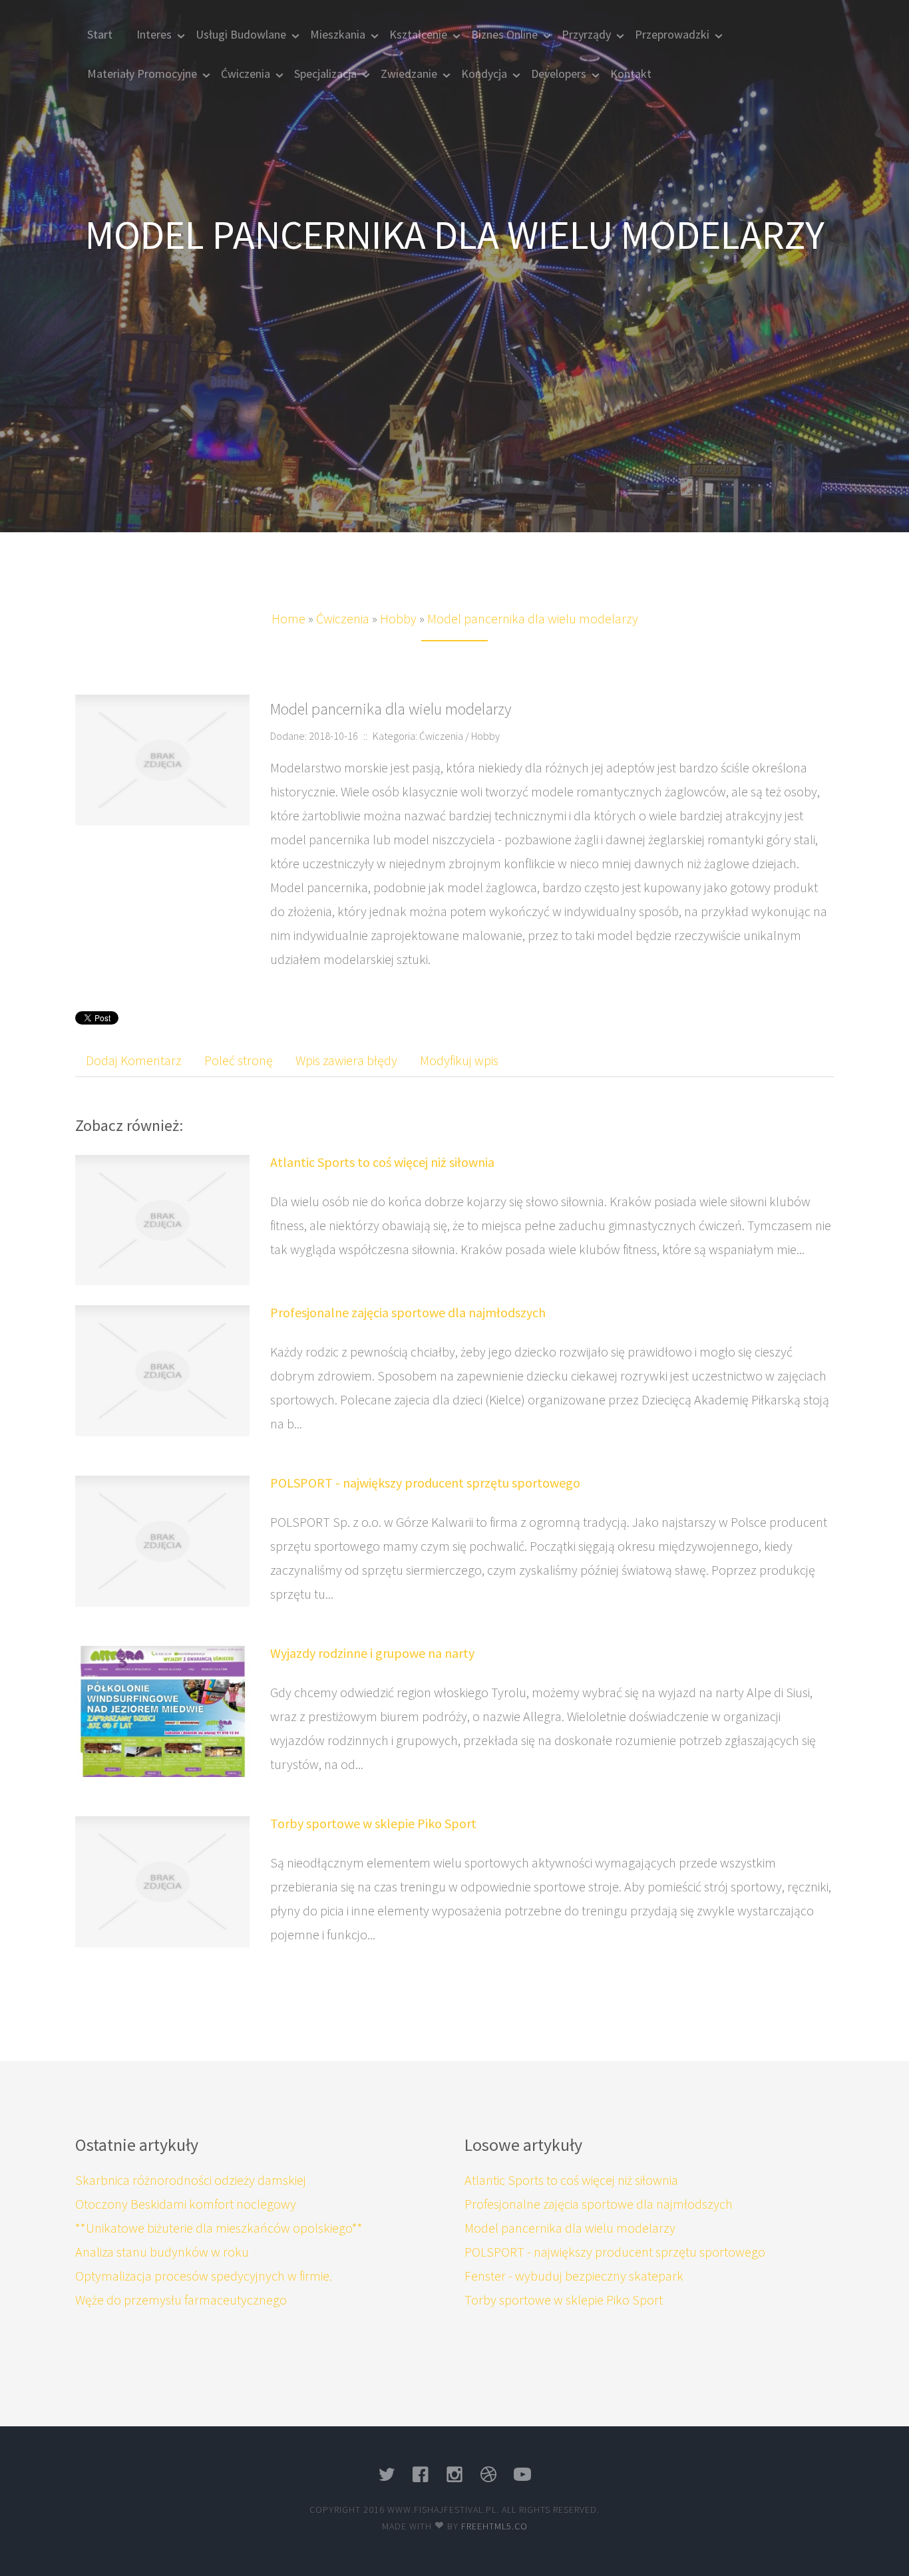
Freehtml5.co (494, 2526)
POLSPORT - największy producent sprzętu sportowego (425, 1483)
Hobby (398, 618)
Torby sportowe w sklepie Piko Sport (373, 1823)
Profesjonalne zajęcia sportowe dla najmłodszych (408, 1312)
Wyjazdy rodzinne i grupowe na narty (372, 1653)
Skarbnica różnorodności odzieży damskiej (191, 2180)
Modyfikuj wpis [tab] (459, 1060)
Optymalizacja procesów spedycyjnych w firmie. (204, 2276)
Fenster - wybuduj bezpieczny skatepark (574, 2276)
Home (288, 618)
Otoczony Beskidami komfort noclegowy (186, 2204)
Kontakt (631, 74)
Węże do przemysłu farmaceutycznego (181, 2300)
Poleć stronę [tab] (239, 1060)
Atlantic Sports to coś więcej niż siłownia (382, 1162)
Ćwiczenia (343, 618)
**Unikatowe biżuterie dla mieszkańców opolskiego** (219, 2228)
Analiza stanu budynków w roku (162, 2252)
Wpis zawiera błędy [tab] (346, 1060)
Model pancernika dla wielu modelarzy (533, 618)
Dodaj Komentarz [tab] (134, 1060)
